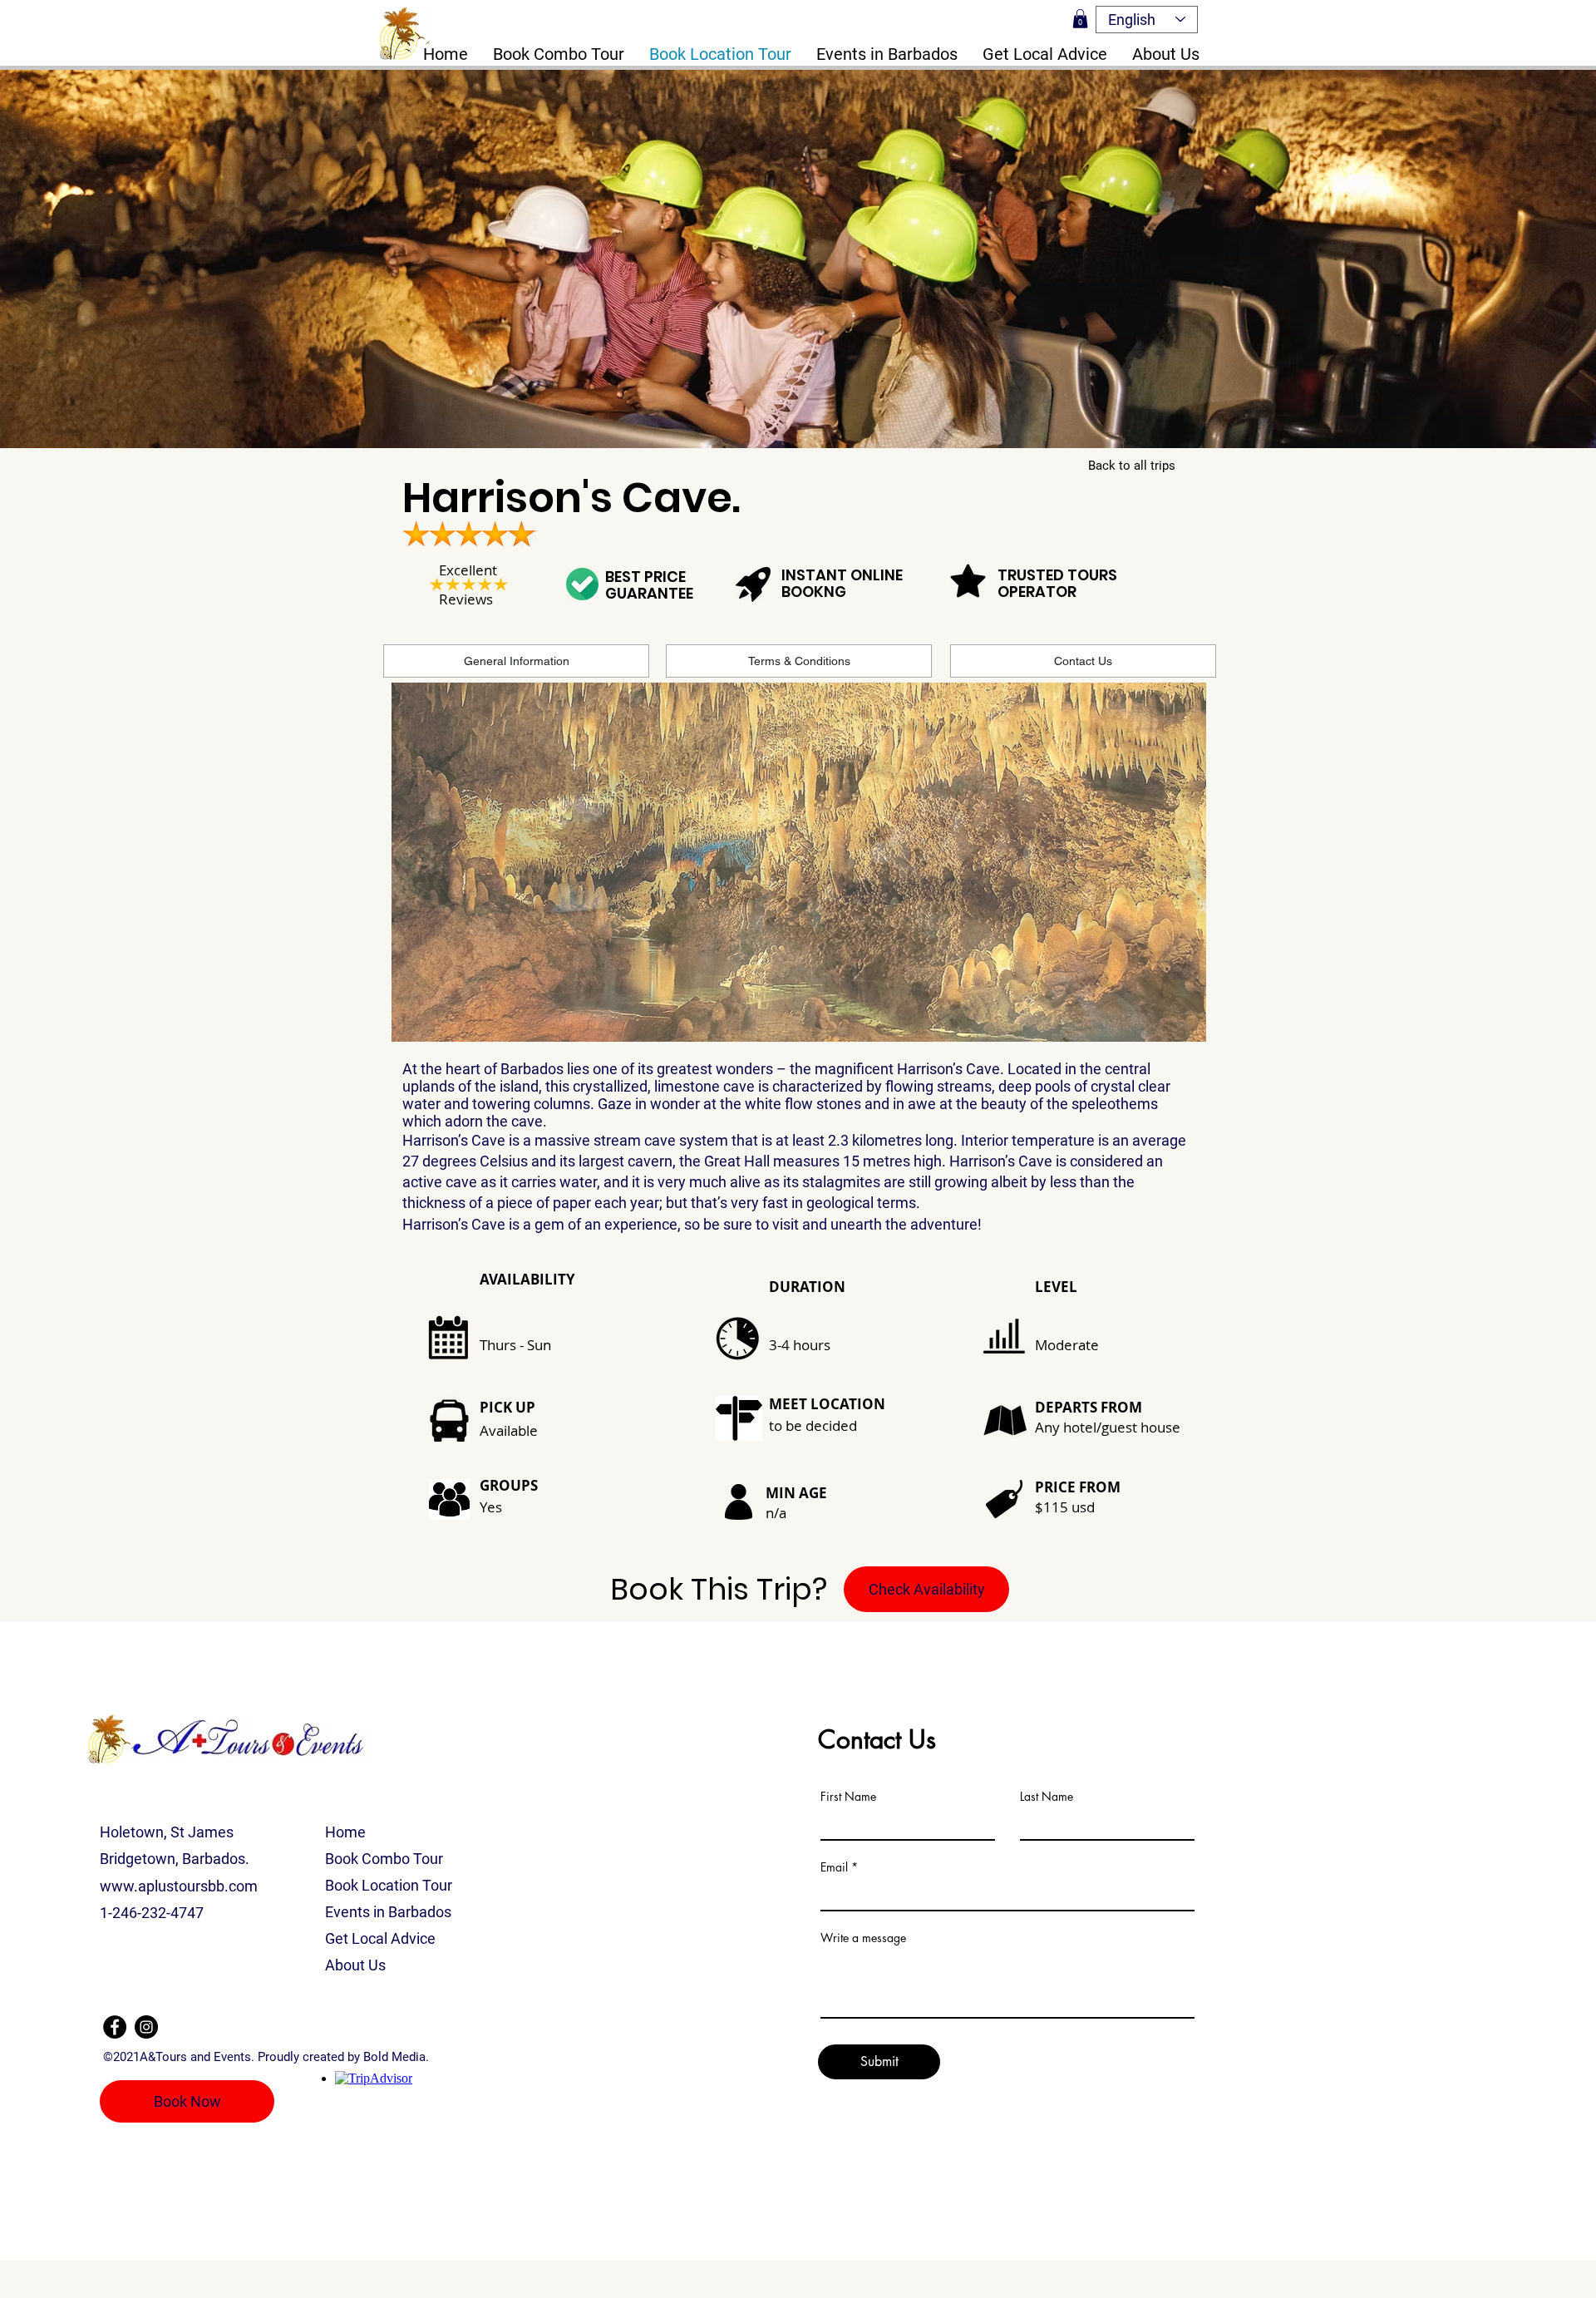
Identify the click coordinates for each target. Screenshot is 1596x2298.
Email (834, 1867)
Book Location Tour (389, 1885)
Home (345, 1832)
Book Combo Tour (384, 1859)
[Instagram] (146, 2027)
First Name (848, 1797)
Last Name (1047, 1797)
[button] (1080, 19)
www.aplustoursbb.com (179, 1886)
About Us (355, 1965)
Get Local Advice (380, 1938)
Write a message (863, 1938)
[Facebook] (115, 2027)
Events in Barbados (388, 1912)
